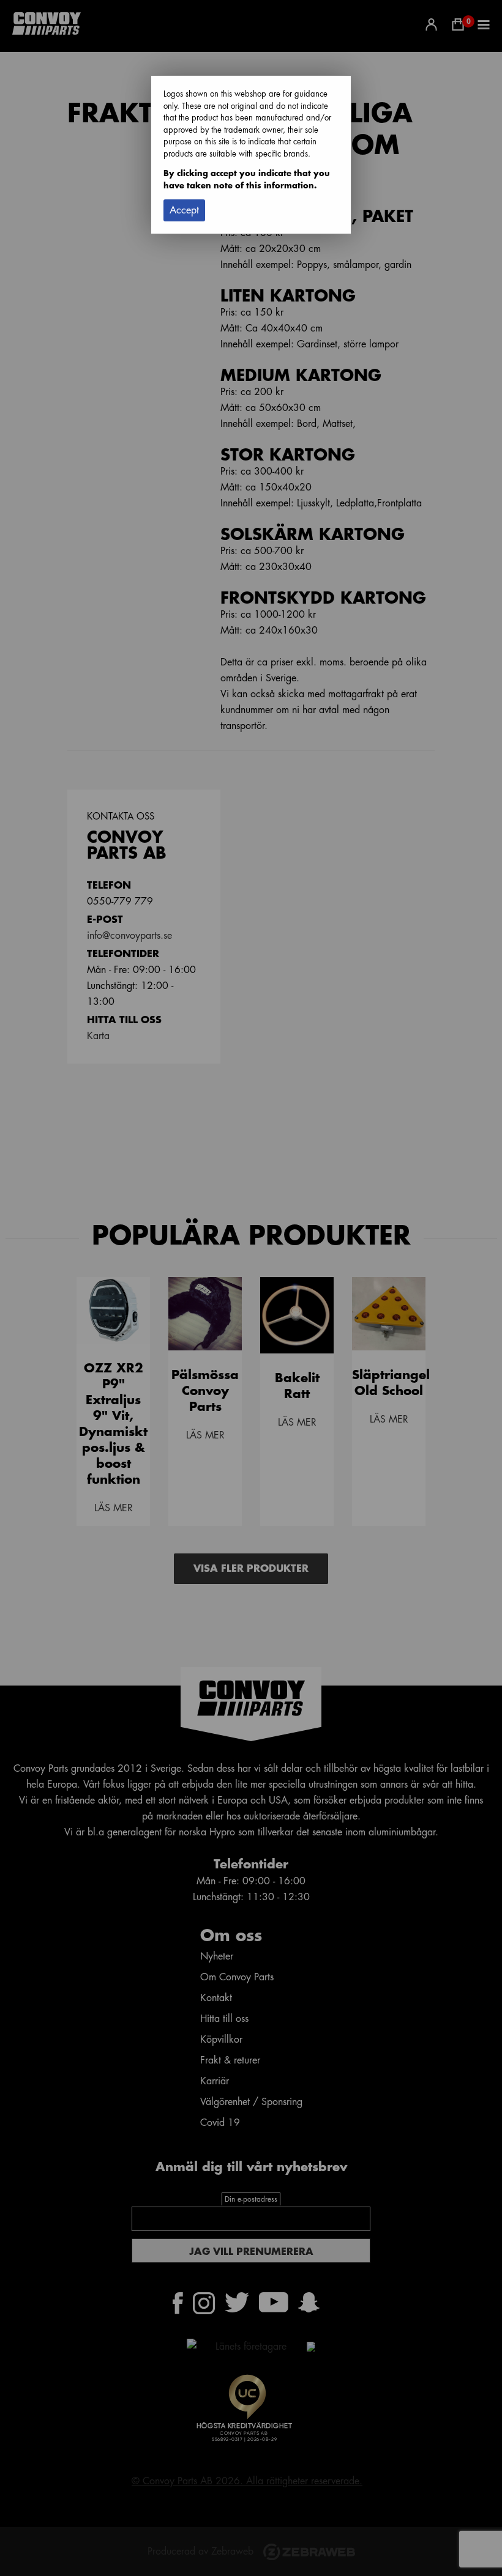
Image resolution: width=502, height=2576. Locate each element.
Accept (184, 210)
